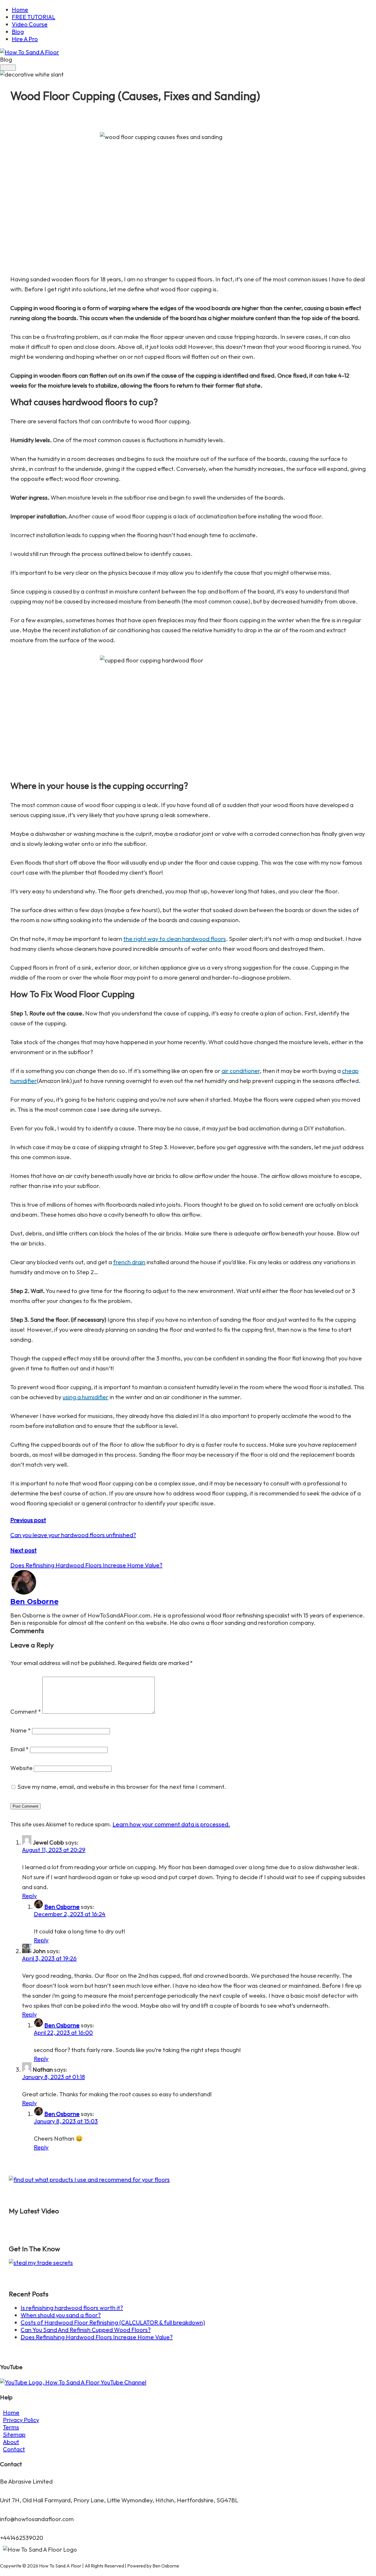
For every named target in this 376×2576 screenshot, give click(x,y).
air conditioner (241, 1071)
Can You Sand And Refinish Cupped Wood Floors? (86, 2330)
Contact (14, 2449)
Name (21, 1730)
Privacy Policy (21, 2420)
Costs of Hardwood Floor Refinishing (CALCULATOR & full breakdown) (113, 2322)
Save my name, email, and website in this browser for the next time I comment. (122, 1787)
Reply (29, 1896)
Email (20, 1749)
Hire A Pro (25, 39)
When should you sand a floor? (61, 2315)
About (11, 2442)
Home (20, 10)
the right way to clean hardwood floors (175, 939)
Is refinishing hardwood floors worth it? (72, 2308)
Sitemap (14, 2434)
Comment (26, 1712)
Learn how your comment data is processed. (171, 1824)
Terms (11, 2427)
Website (21, 1768)
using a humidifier (85, 1397)
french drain (129, 1262)
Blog (18, 32)
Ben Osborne (34, 1601)
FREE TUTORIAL (33, 17)
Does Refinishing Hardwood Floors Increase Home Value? (97, 2337)
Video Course (30, 24)
